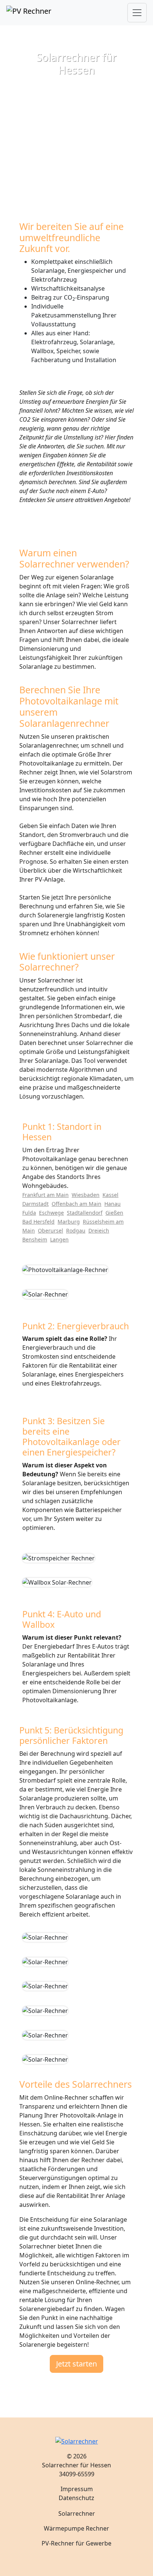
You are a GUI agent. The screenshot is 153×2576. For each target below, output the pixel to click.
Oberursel (51, 1231)
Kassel (110, 1195)
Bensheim (35, 1239)
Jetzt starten (76, 2364)
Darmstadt (35, 1204)
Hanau (113, 1204)
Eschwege (51, 1213)
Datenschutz (76, 2498)
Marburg (69, 1222)
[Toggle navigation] (137, 13)
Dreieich (99, 1231)
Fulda (29, 1213)
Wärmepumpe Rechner (76, 2528)
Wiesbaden (86, 1195)
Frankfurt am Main (45, 1195)
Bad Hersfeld (38, 1222)
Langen (59, 1239)
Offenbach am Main (76, 1204)
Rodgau (76, 1231)
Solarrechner (77, 2513)
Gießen (114, 1213)
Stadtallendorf (85, 1213)
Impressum (77, 2489)
